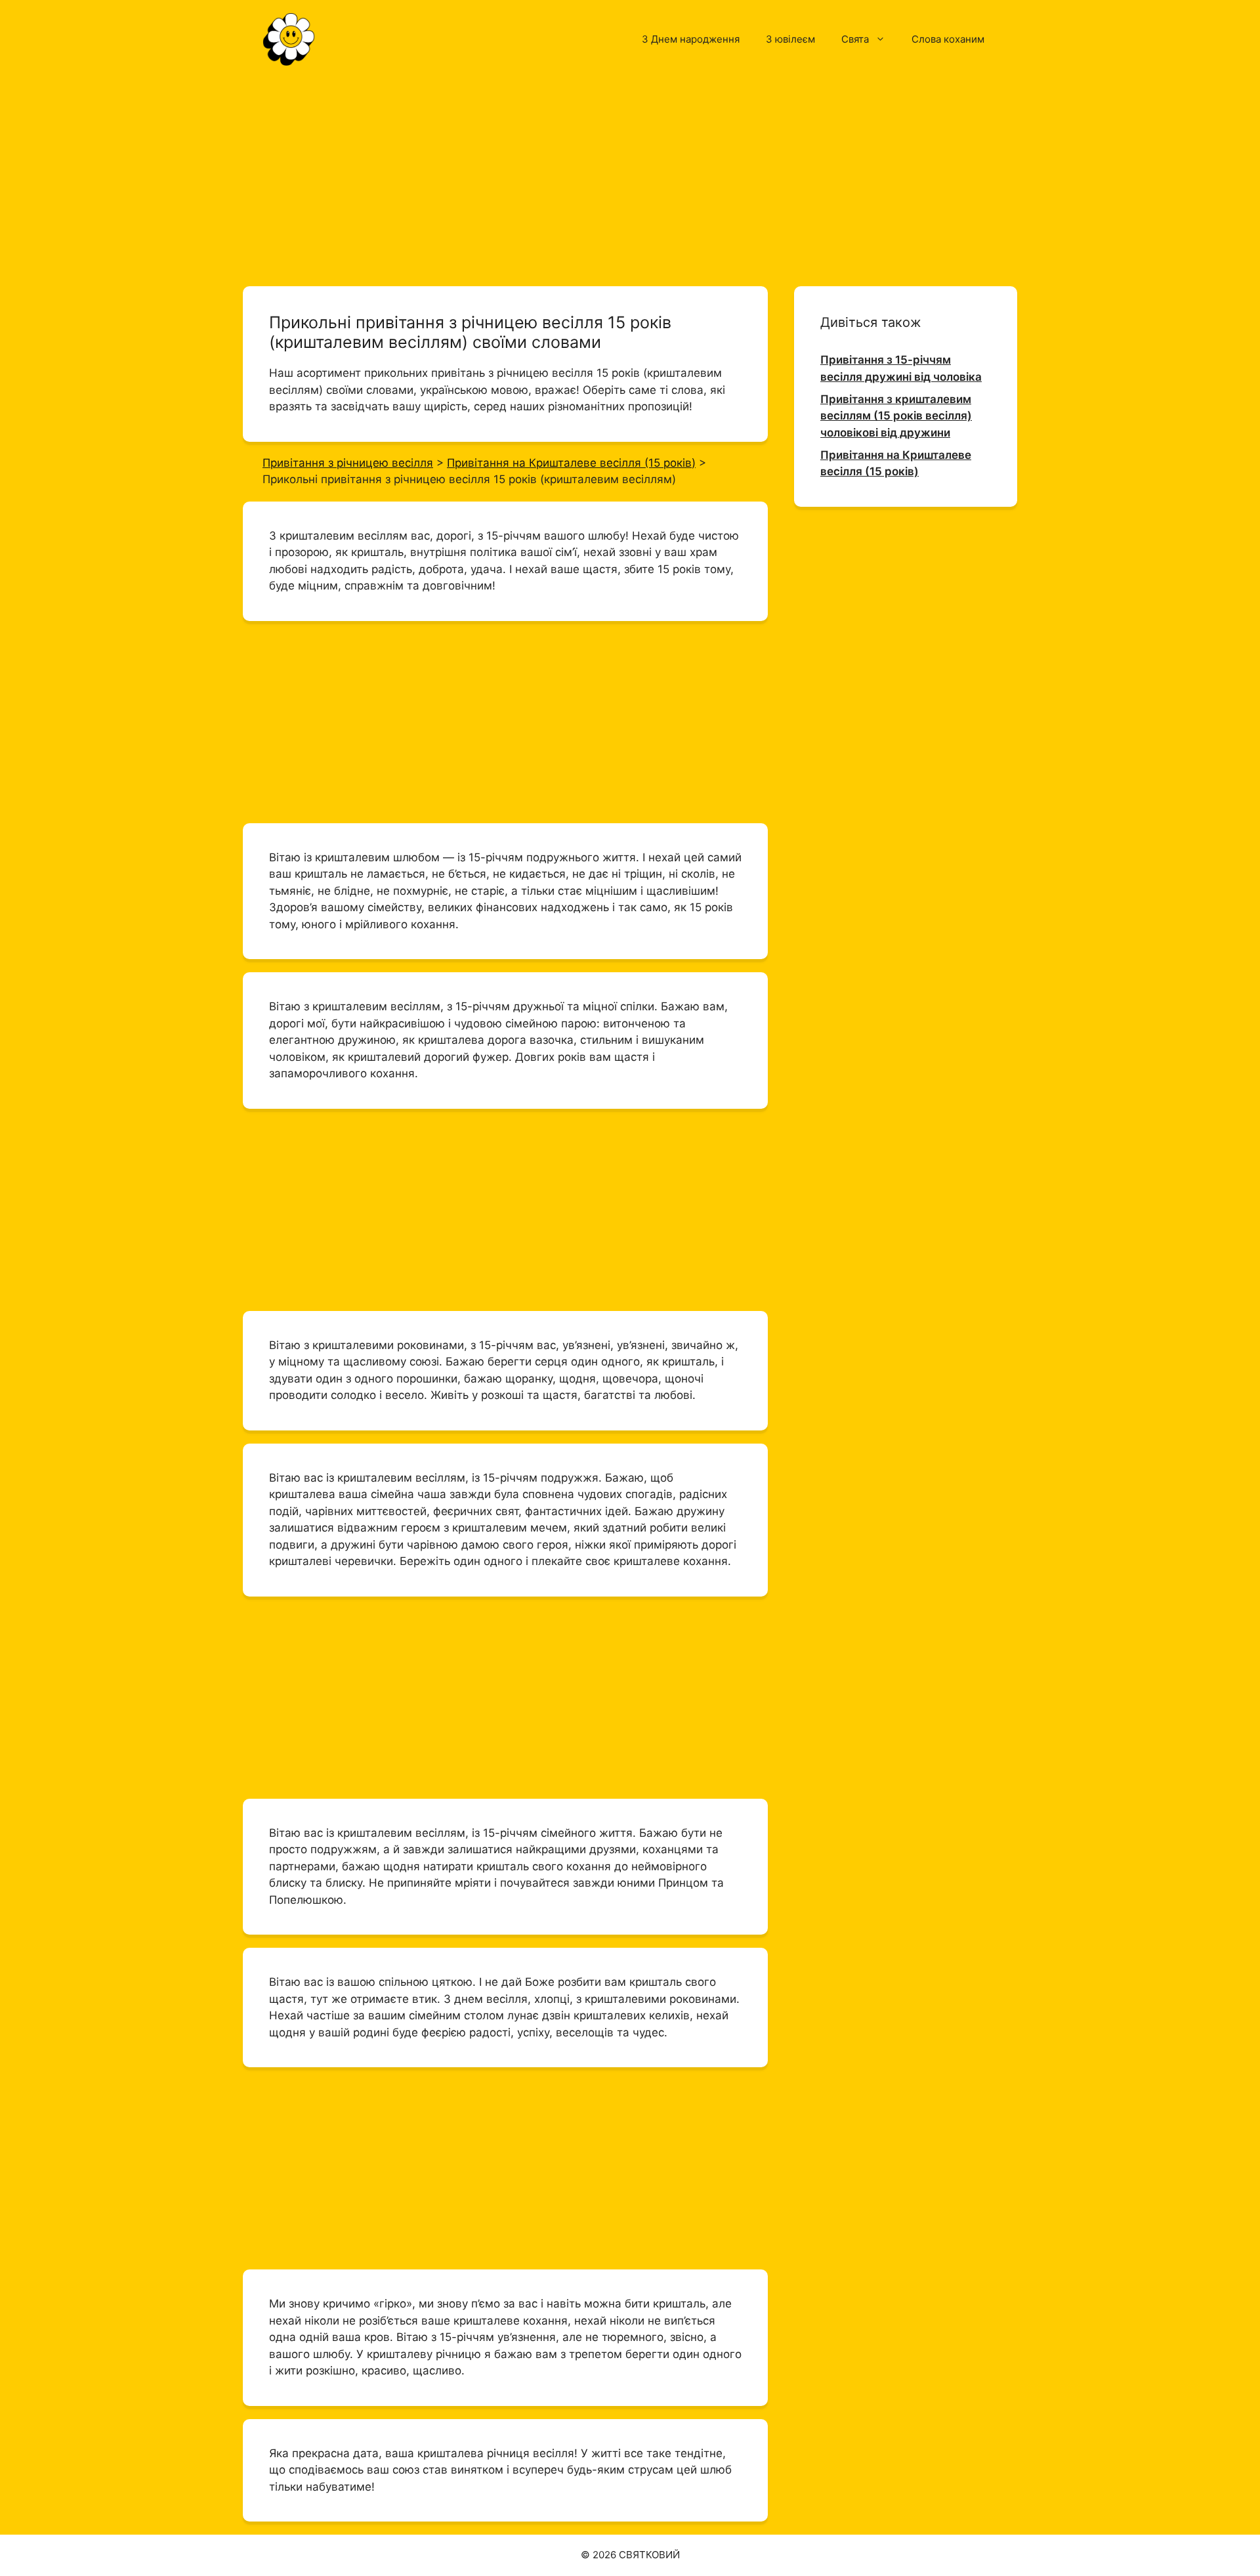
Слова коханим (948, 39)
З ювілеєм (790, 39)
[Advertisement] (630, 176)
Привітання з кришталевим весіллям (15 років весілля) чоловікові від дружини (896, 416)
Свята (855, 39)
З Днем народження (691, 39)
